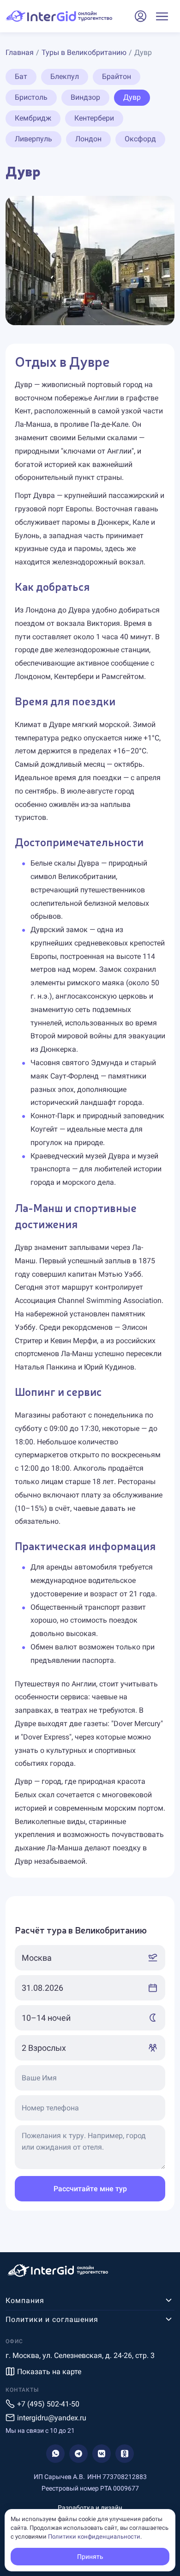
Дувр (132, 97)
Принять (90, 2557)
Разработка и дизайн (90, 2508)
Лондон (88, 139)
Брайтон (117, 76)
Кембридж (33, 118)
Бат (21, 76)
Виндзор (85, 97)
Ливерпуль (33, 139)
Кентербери (94, 118)
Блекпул (65, 76)
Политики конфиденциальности (94, 2537)
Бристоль (31, 97)
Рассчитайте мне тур (90, 2189)
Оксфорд (140, 139)
